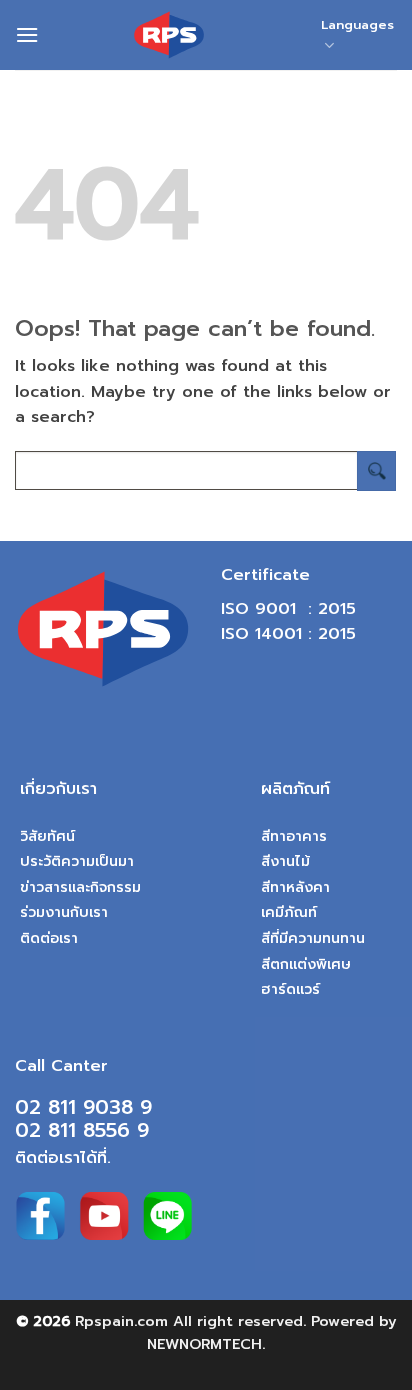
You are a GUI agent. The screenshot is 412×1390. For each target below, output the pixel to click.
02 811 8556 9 (82, 1130)
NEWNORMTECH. (206, 1344)
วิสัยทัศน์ (47, 836)
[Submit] (376, 470)
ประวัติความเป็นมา (77, 861)
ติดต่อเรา (49, 938)
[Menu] (27, 34)
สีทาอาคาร (294, 836)
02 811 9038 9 (83, 1107)
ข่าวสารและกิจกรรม (80, 887)
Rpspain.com (121, 1321)
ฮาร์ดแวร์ (290, 989)
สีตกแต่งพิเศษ (306, 964)
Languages (357, 24)
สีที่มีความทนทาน (313, 938)
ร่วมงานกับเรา (64, 912)
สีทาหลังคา (295, 887)
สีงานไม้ (285, 861)
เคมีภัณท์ (289, 912)
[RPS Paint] (168, 35)
